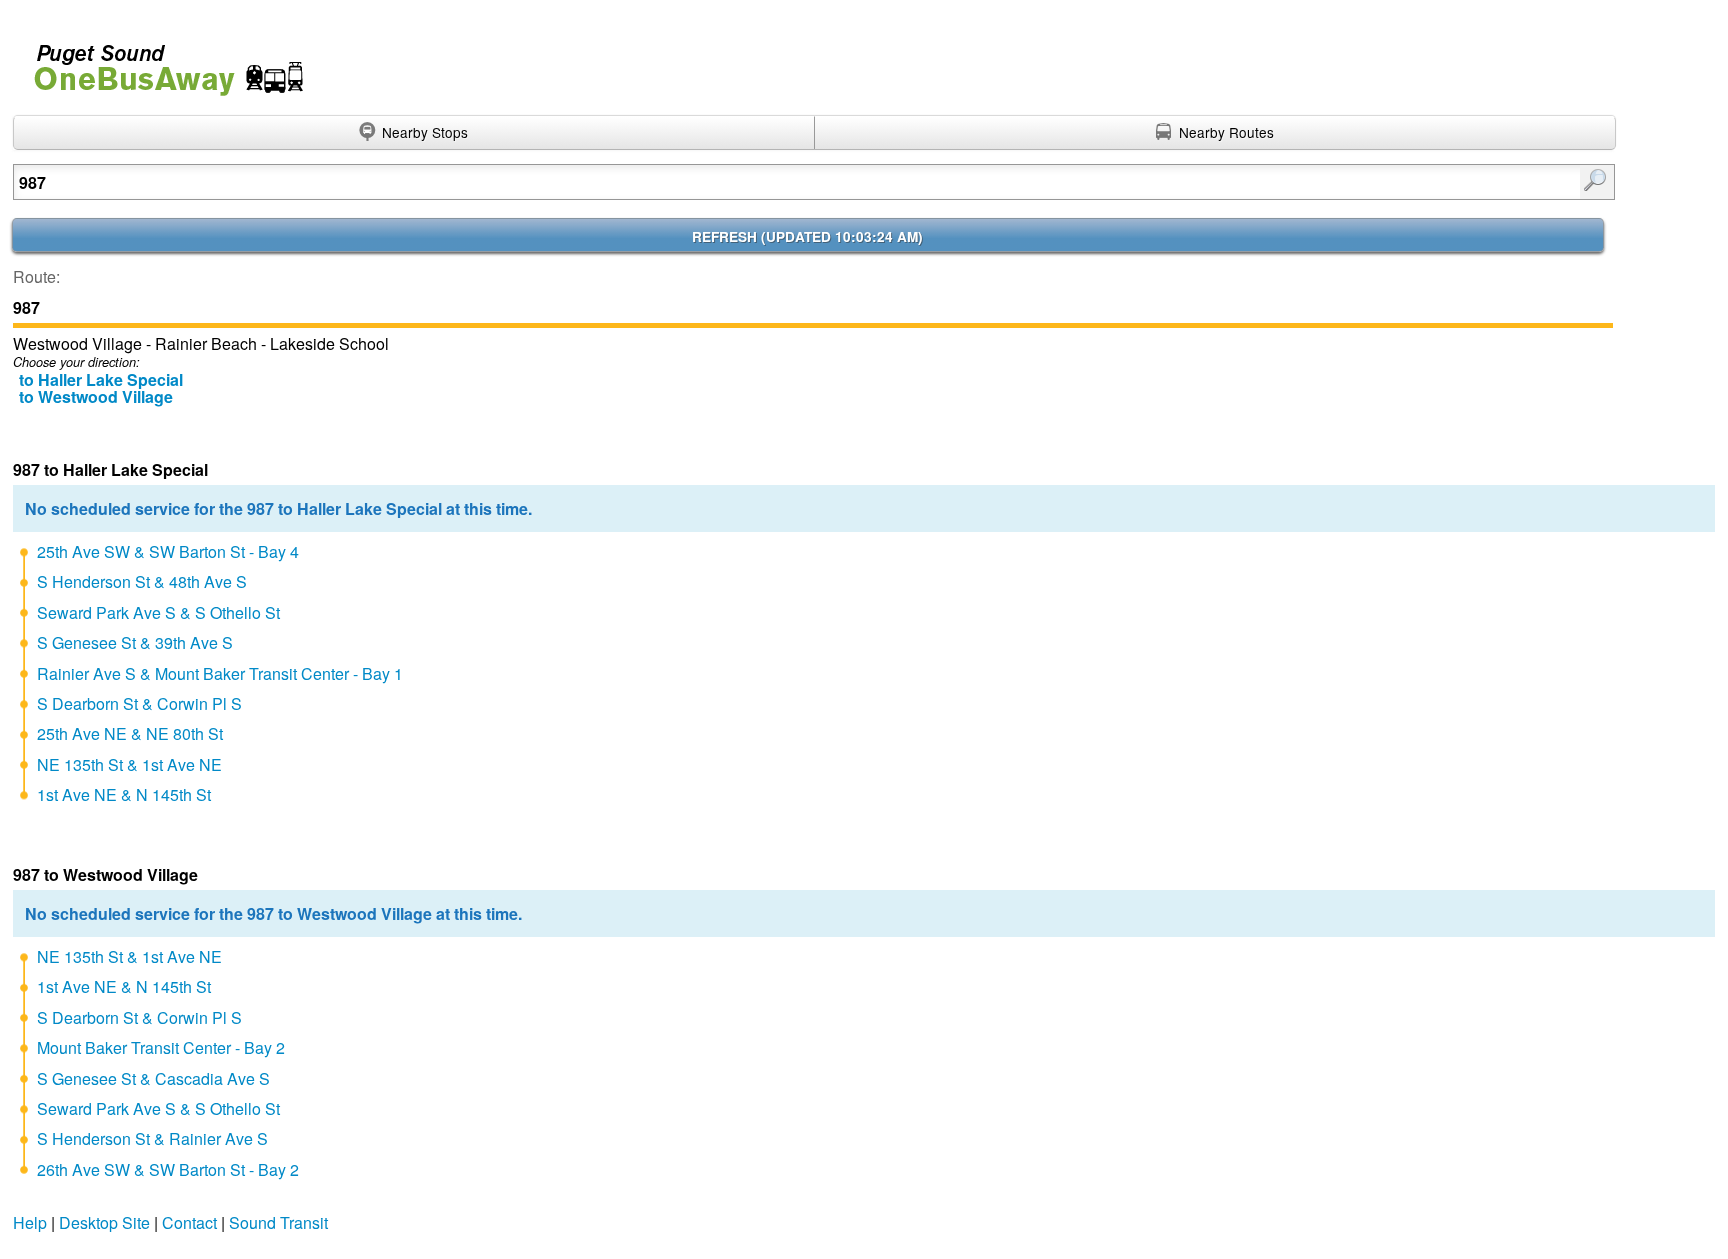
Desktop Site (104, 1222)
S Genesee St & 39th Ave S (135, 642)
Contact (189, 1222)
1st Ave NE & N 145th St (124, 794)
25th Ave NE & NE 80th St (130, 733)
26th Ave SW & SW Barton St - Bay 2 (168, 1169)
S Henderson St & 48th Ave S (142, 581)
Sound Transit (278, 1222)
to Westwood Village (96, 396)
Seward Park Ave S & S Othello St (158, 612)
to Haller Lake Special (101, 379)
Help (30, 1222)
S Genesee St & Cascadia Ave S (153, 1078)
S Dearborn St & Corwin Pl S (139, 703)
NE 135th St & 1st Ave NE (129, 764)
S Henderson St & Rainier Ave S (152, 1138)
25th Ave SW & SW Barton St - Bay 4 (168, 551)
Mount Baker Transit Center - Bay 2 (161, 1047)
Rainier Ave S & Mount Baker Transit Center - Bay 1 (220, 673)
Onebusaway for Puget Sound (160, 61)
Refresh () (807, 236)
